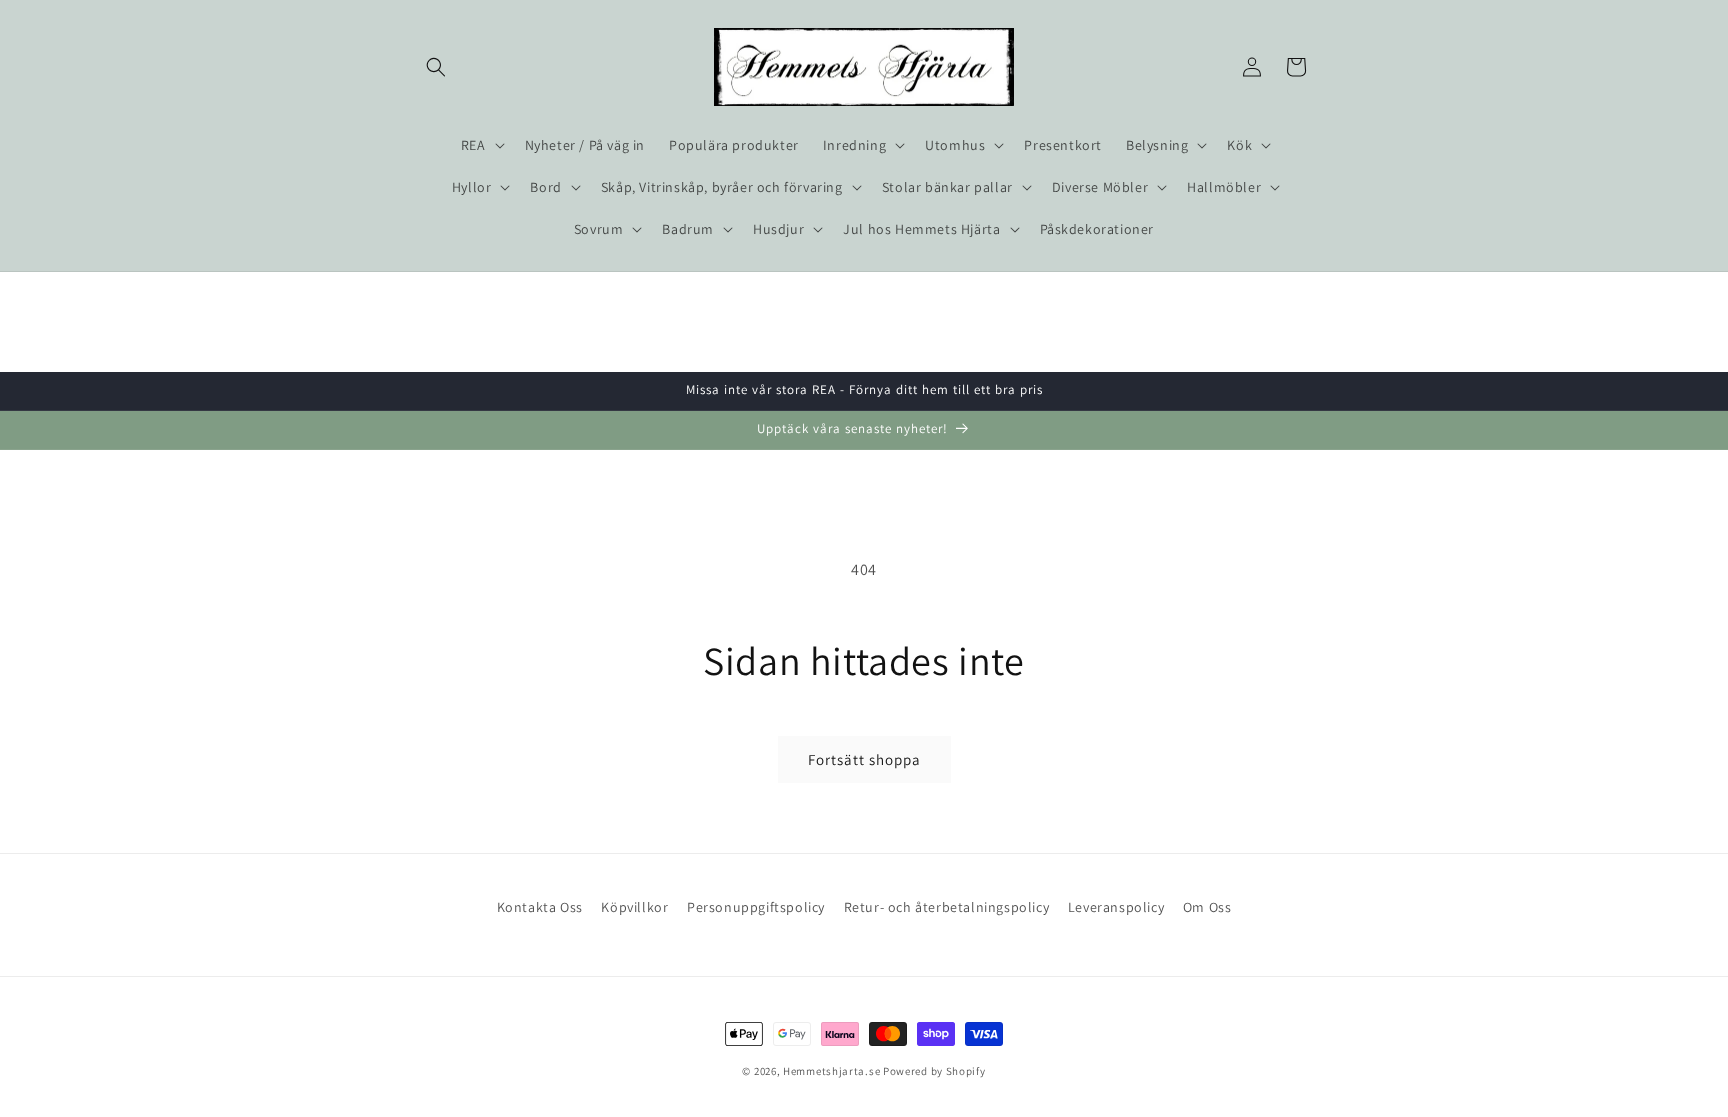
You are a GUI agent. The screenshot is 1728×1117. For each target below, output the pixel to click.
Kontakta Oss (540, 907)
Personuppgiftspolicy (756, 907)
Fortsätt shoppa (864, 759)
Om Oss (1207, 907)
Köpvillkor (634, 907)
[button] (436, 67)
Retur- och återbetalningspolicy (947, 907)
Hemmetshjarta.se (831, 1071)
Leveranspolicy (1116, 907)
